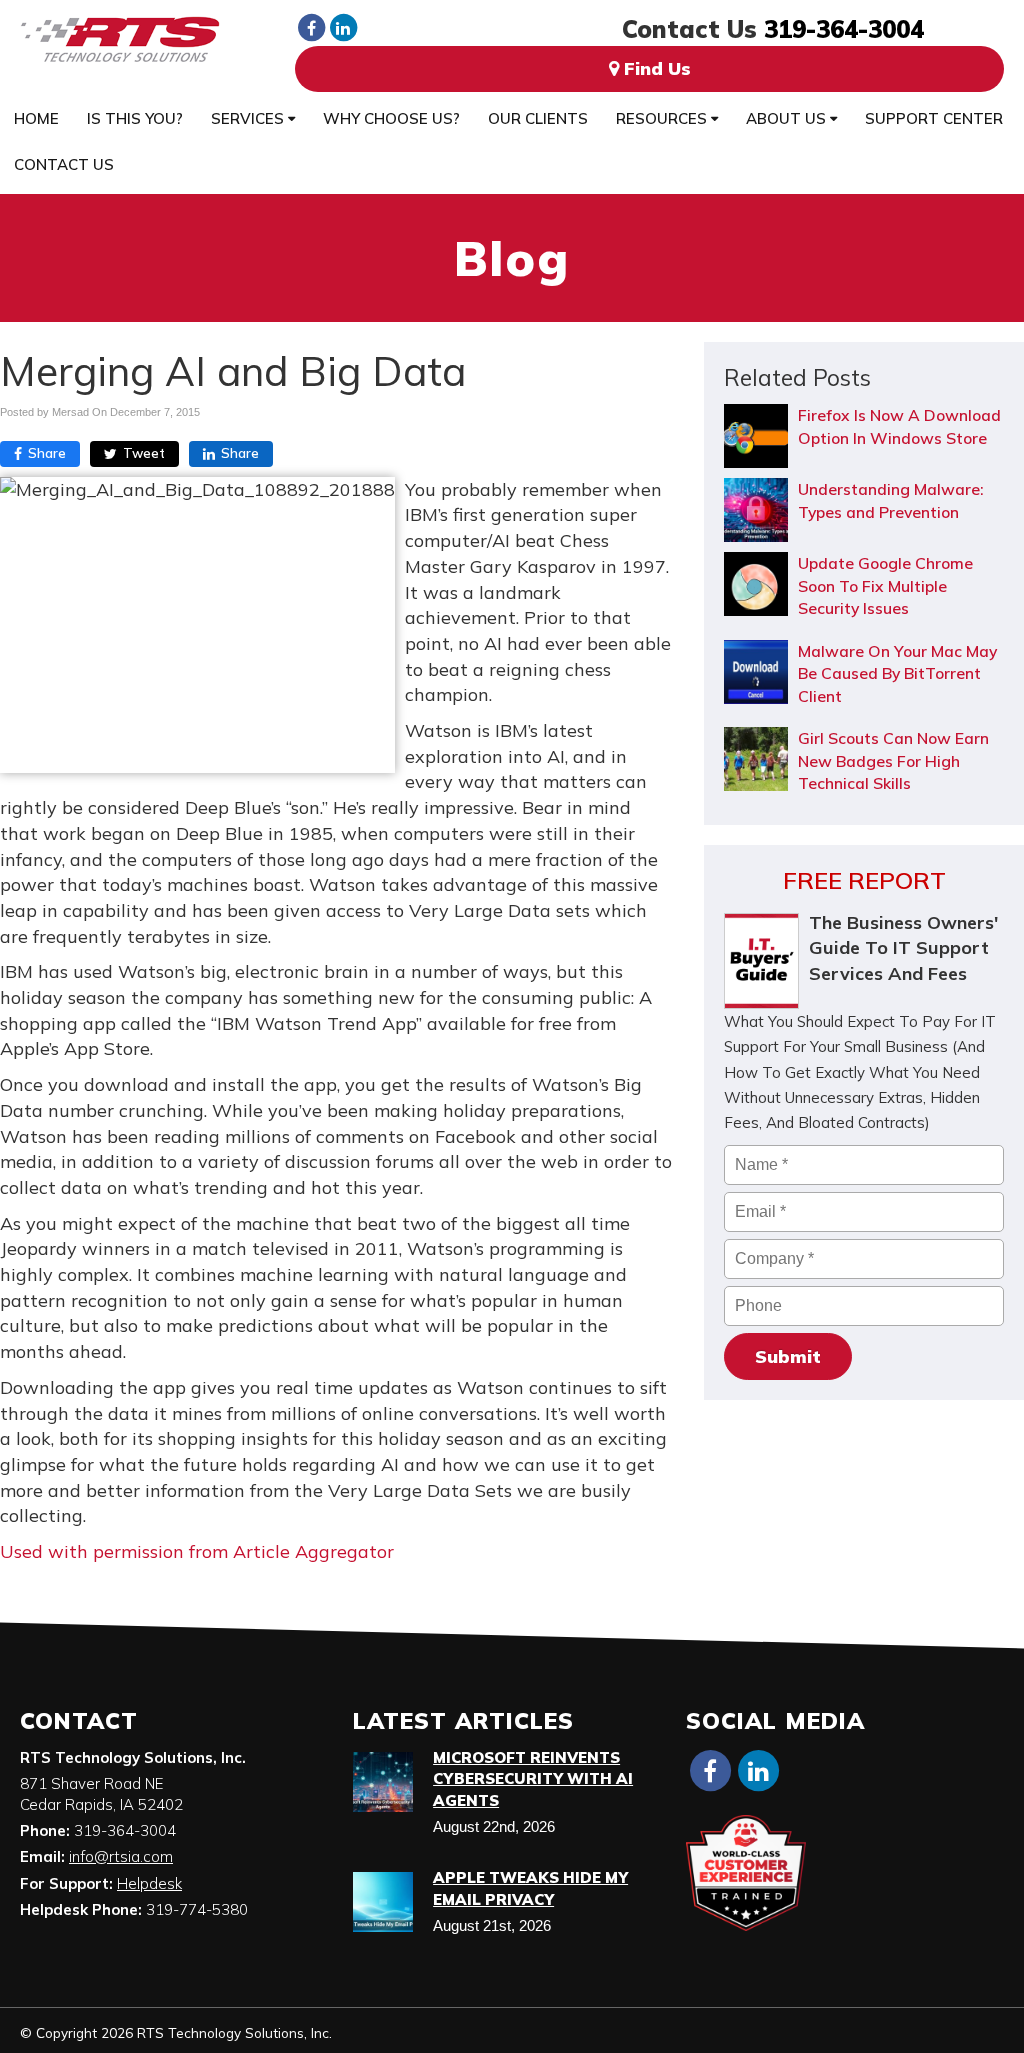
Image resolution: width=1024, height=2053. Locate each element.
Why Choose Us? (391, 118)
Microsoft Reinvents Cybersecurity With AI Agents (533, 1779)
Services (249, 118)
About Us (788, 118)
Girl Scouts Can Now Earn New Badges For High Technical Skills (893, 760)
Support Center (934, 118)
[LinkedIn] (343, 27)
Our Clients (538, 118)
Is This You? (135, 118)
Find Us (655, 68)
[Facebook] (311, 27)
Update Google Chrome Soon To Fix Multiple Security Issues (885, 585)
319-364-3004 (844, 29)
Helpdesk (149, 1883)
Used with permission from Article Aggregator (197, 1551)
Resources (663, 118)
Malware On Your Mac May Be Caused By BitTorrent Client (897, 673)
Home (36, 118)
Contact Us (64, 164)
